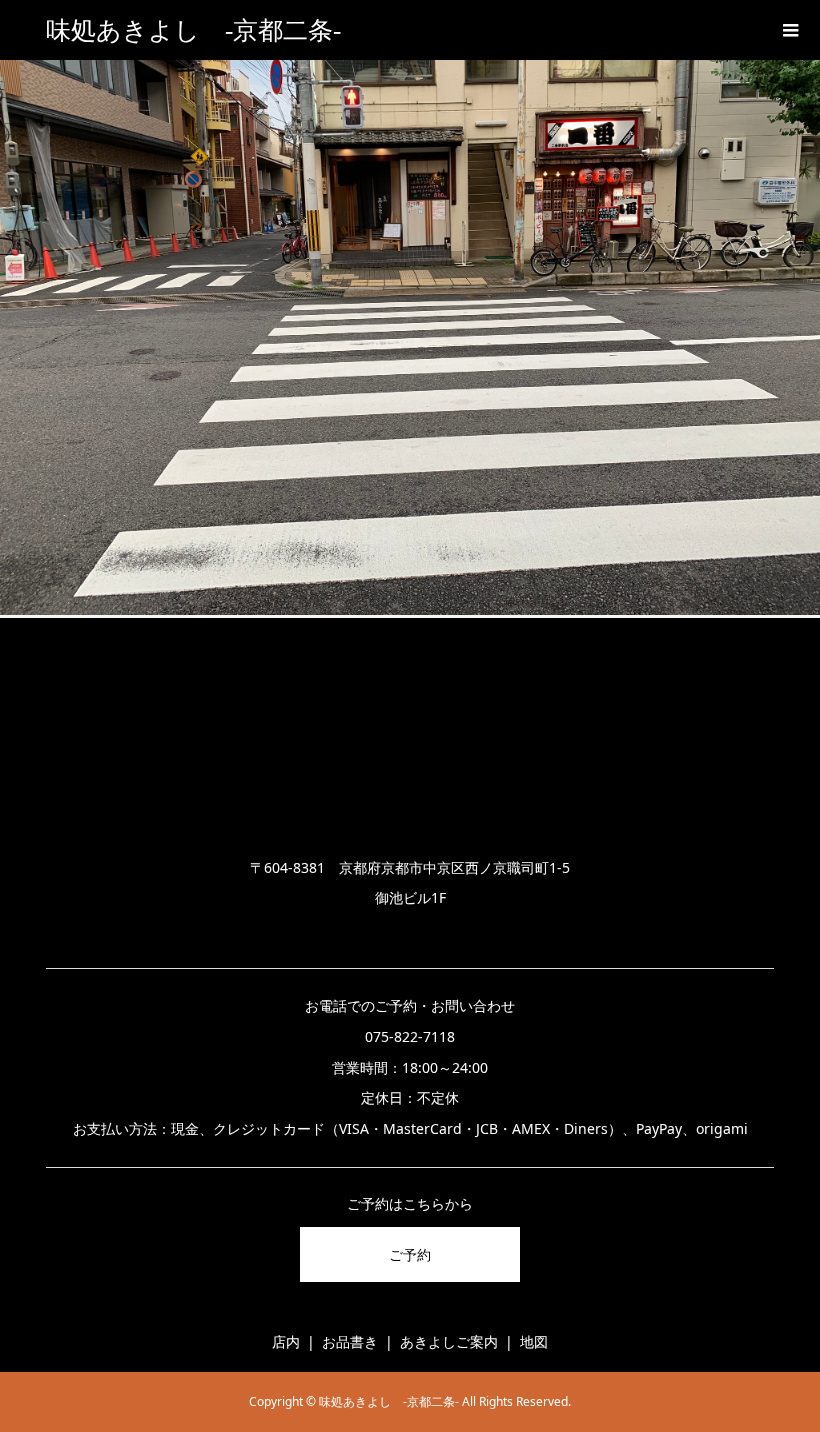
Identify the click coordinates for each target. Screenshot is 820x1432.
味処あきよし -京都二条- (193, 30)
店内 (286, 1341)
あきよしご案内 (449, 1341)
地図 (534, 1341)
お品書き (350, 1341)
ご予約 (410, 1254)
